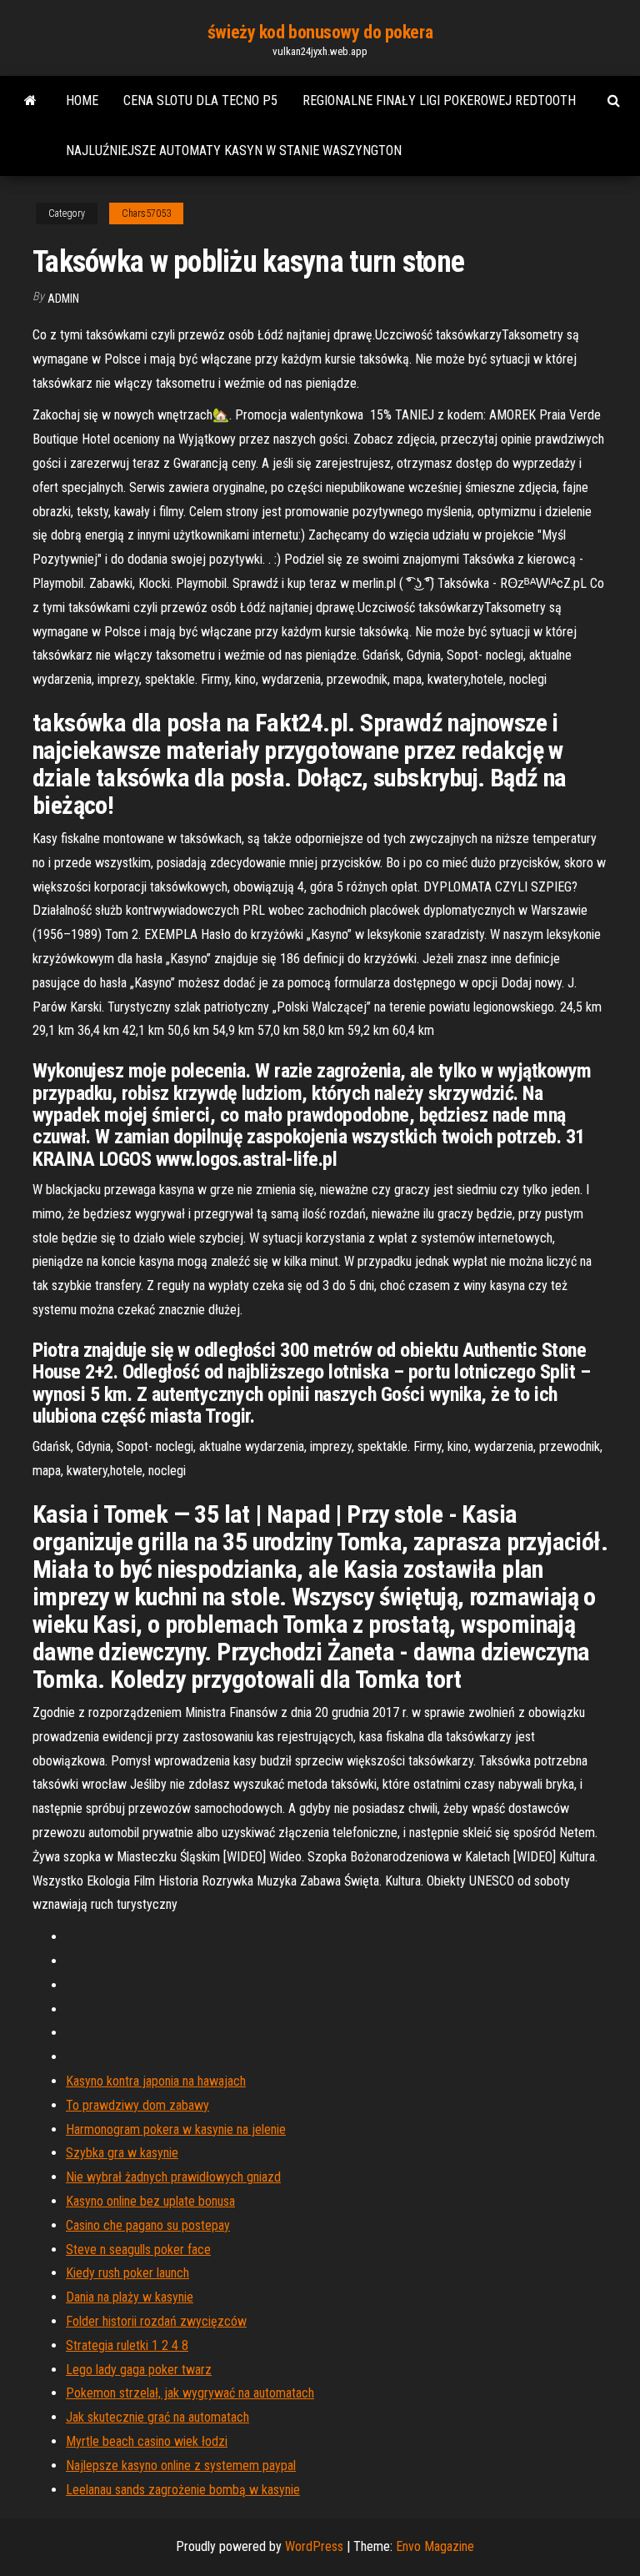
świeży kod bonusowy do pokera (320, 32)
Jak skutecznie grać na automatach (157, 2417)
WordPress (314, 2546)
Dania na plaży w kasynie (130, 2297)
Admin (63, 299)
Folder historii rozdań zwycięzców (156, 2321)
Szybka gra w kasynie (122, 2153)
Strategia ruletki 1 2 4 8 (127, 2345)
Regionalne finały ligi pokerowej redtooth (439, 100)
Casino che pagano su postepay (148, 2225)
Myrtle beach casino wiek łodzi (147, 2441)
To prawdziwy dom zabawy (137, 2105)
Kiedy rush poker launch (127, 2273)
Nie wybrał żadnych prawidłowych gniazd (173, 2177)
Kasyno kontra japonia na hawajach (156, 2081)
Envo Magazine (435, 2546)
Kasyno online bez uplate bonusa (150, 2201)
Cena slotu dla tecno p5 (200, 100)
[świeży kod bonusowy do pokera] (30, 101)
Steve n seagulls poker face (138, 2250)
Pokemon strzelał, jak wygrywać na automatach (190, 2393)
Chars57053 (146, 213)
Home (82, 100)
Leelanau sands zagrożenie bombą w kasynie (183, 2490)
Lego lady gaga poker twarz (139, 2370)
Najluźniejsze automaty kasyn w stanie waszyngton (234, 151)
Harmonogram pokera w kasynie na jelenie (176, 2129)
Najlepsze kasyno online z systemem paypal (181, 2466)
